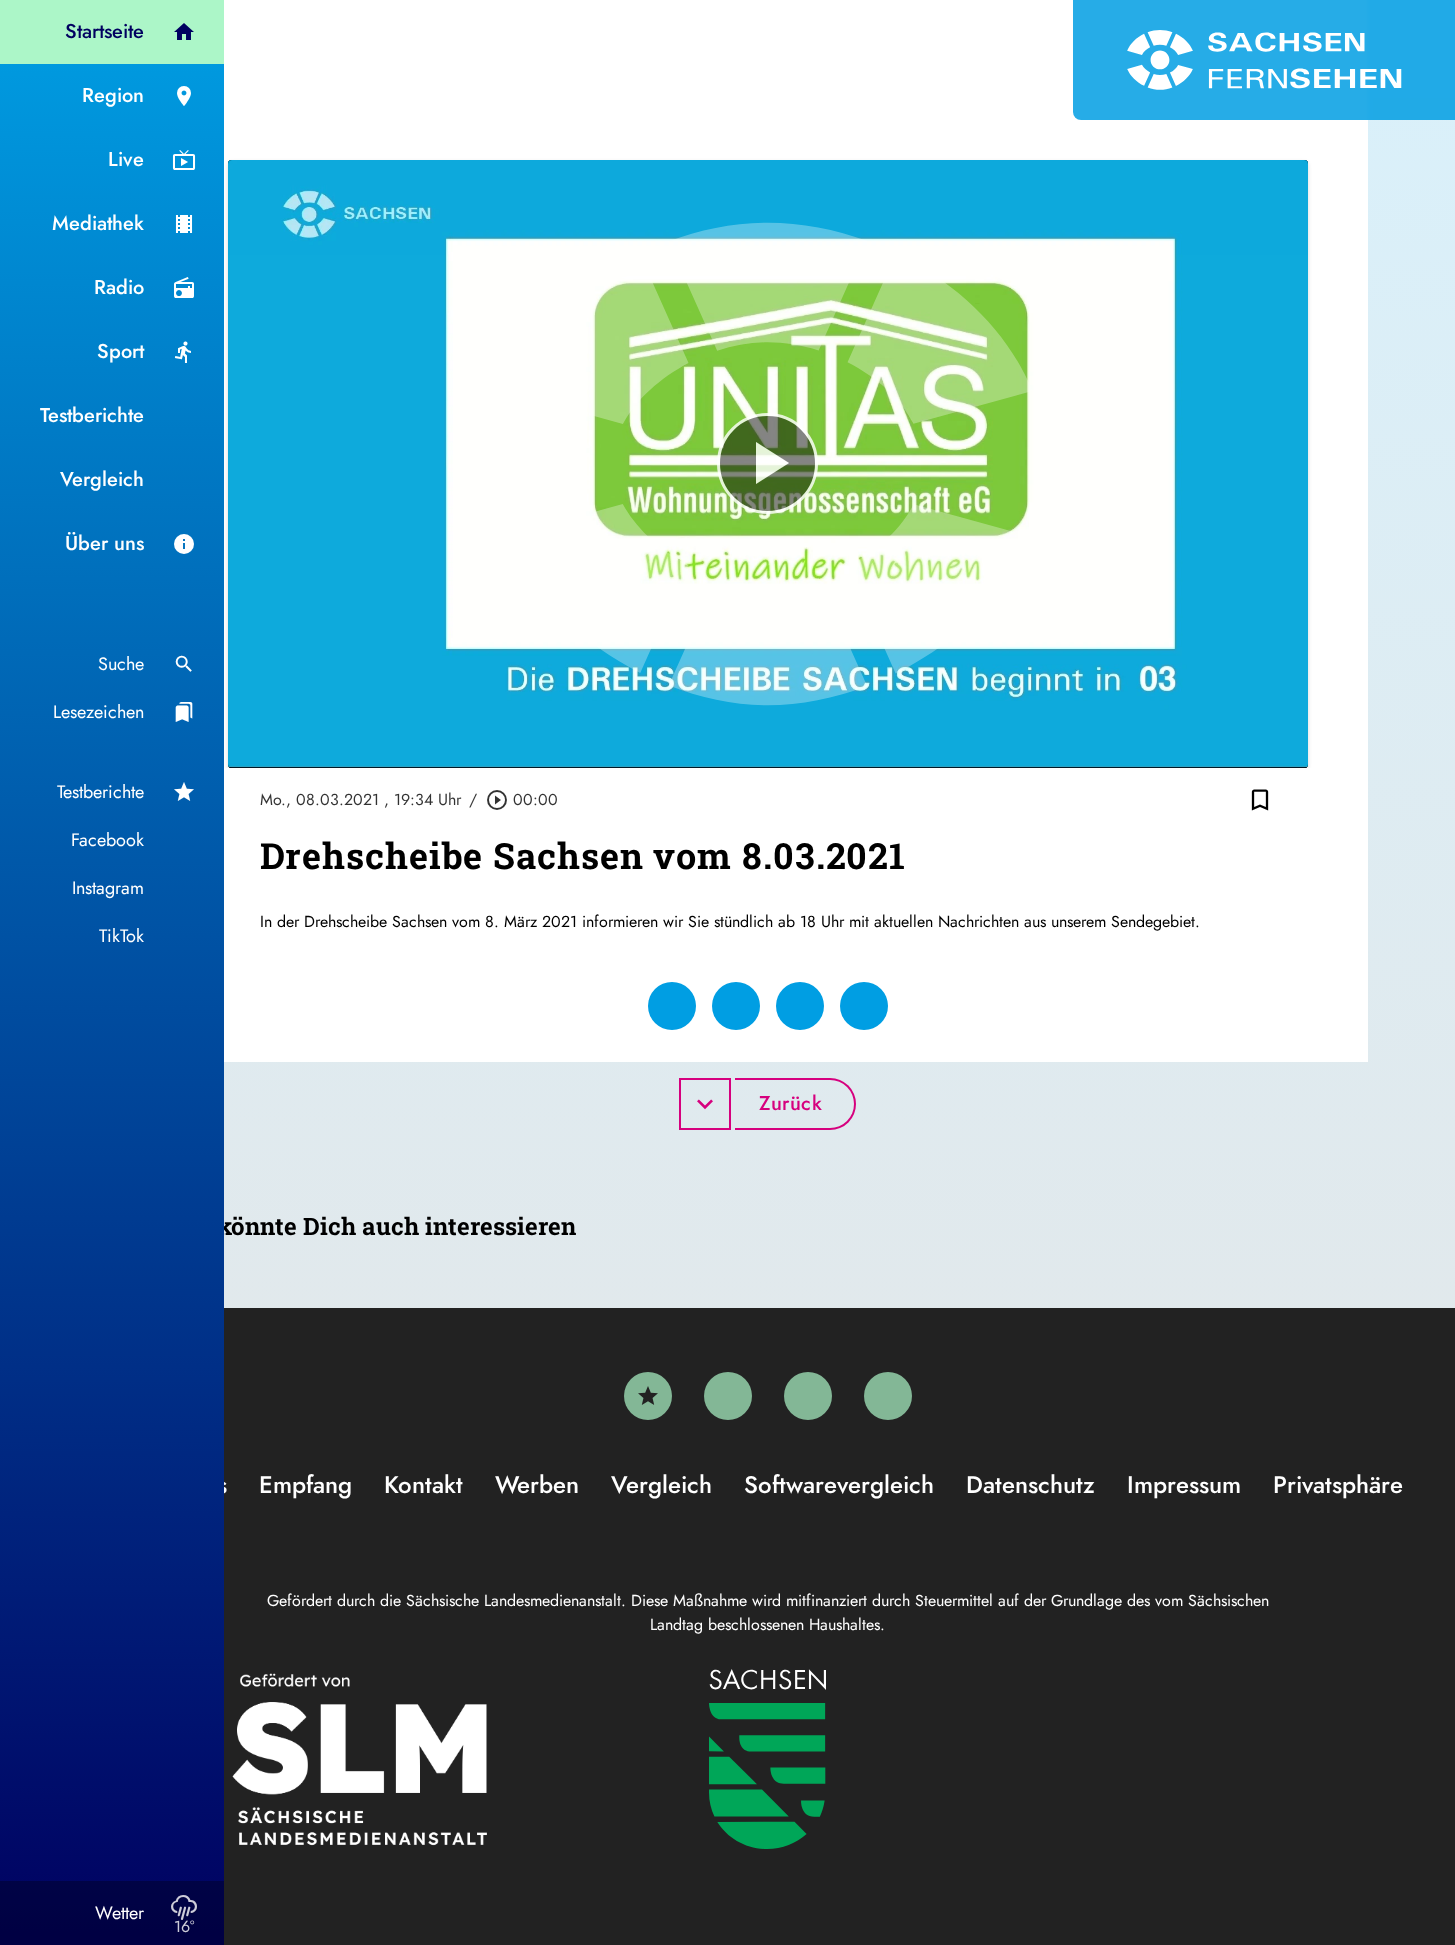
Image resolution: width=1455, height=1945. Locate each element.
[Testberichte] (648, 1396)
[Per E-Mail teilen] (864, 1006)
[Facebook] (728, 1396)
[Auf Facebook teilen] (672, 1006)
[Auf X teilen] (736, 1006)
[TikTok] (888, 1396)
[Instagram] (808, 1396)
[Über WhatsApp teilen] (800, 1006)
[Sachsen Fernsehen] (1264, 60)
